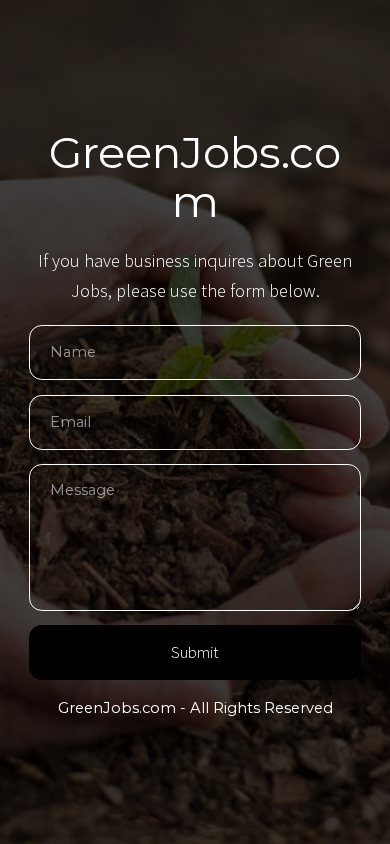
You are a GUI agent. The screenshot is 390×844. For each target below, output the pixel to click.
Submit (195, 652)
